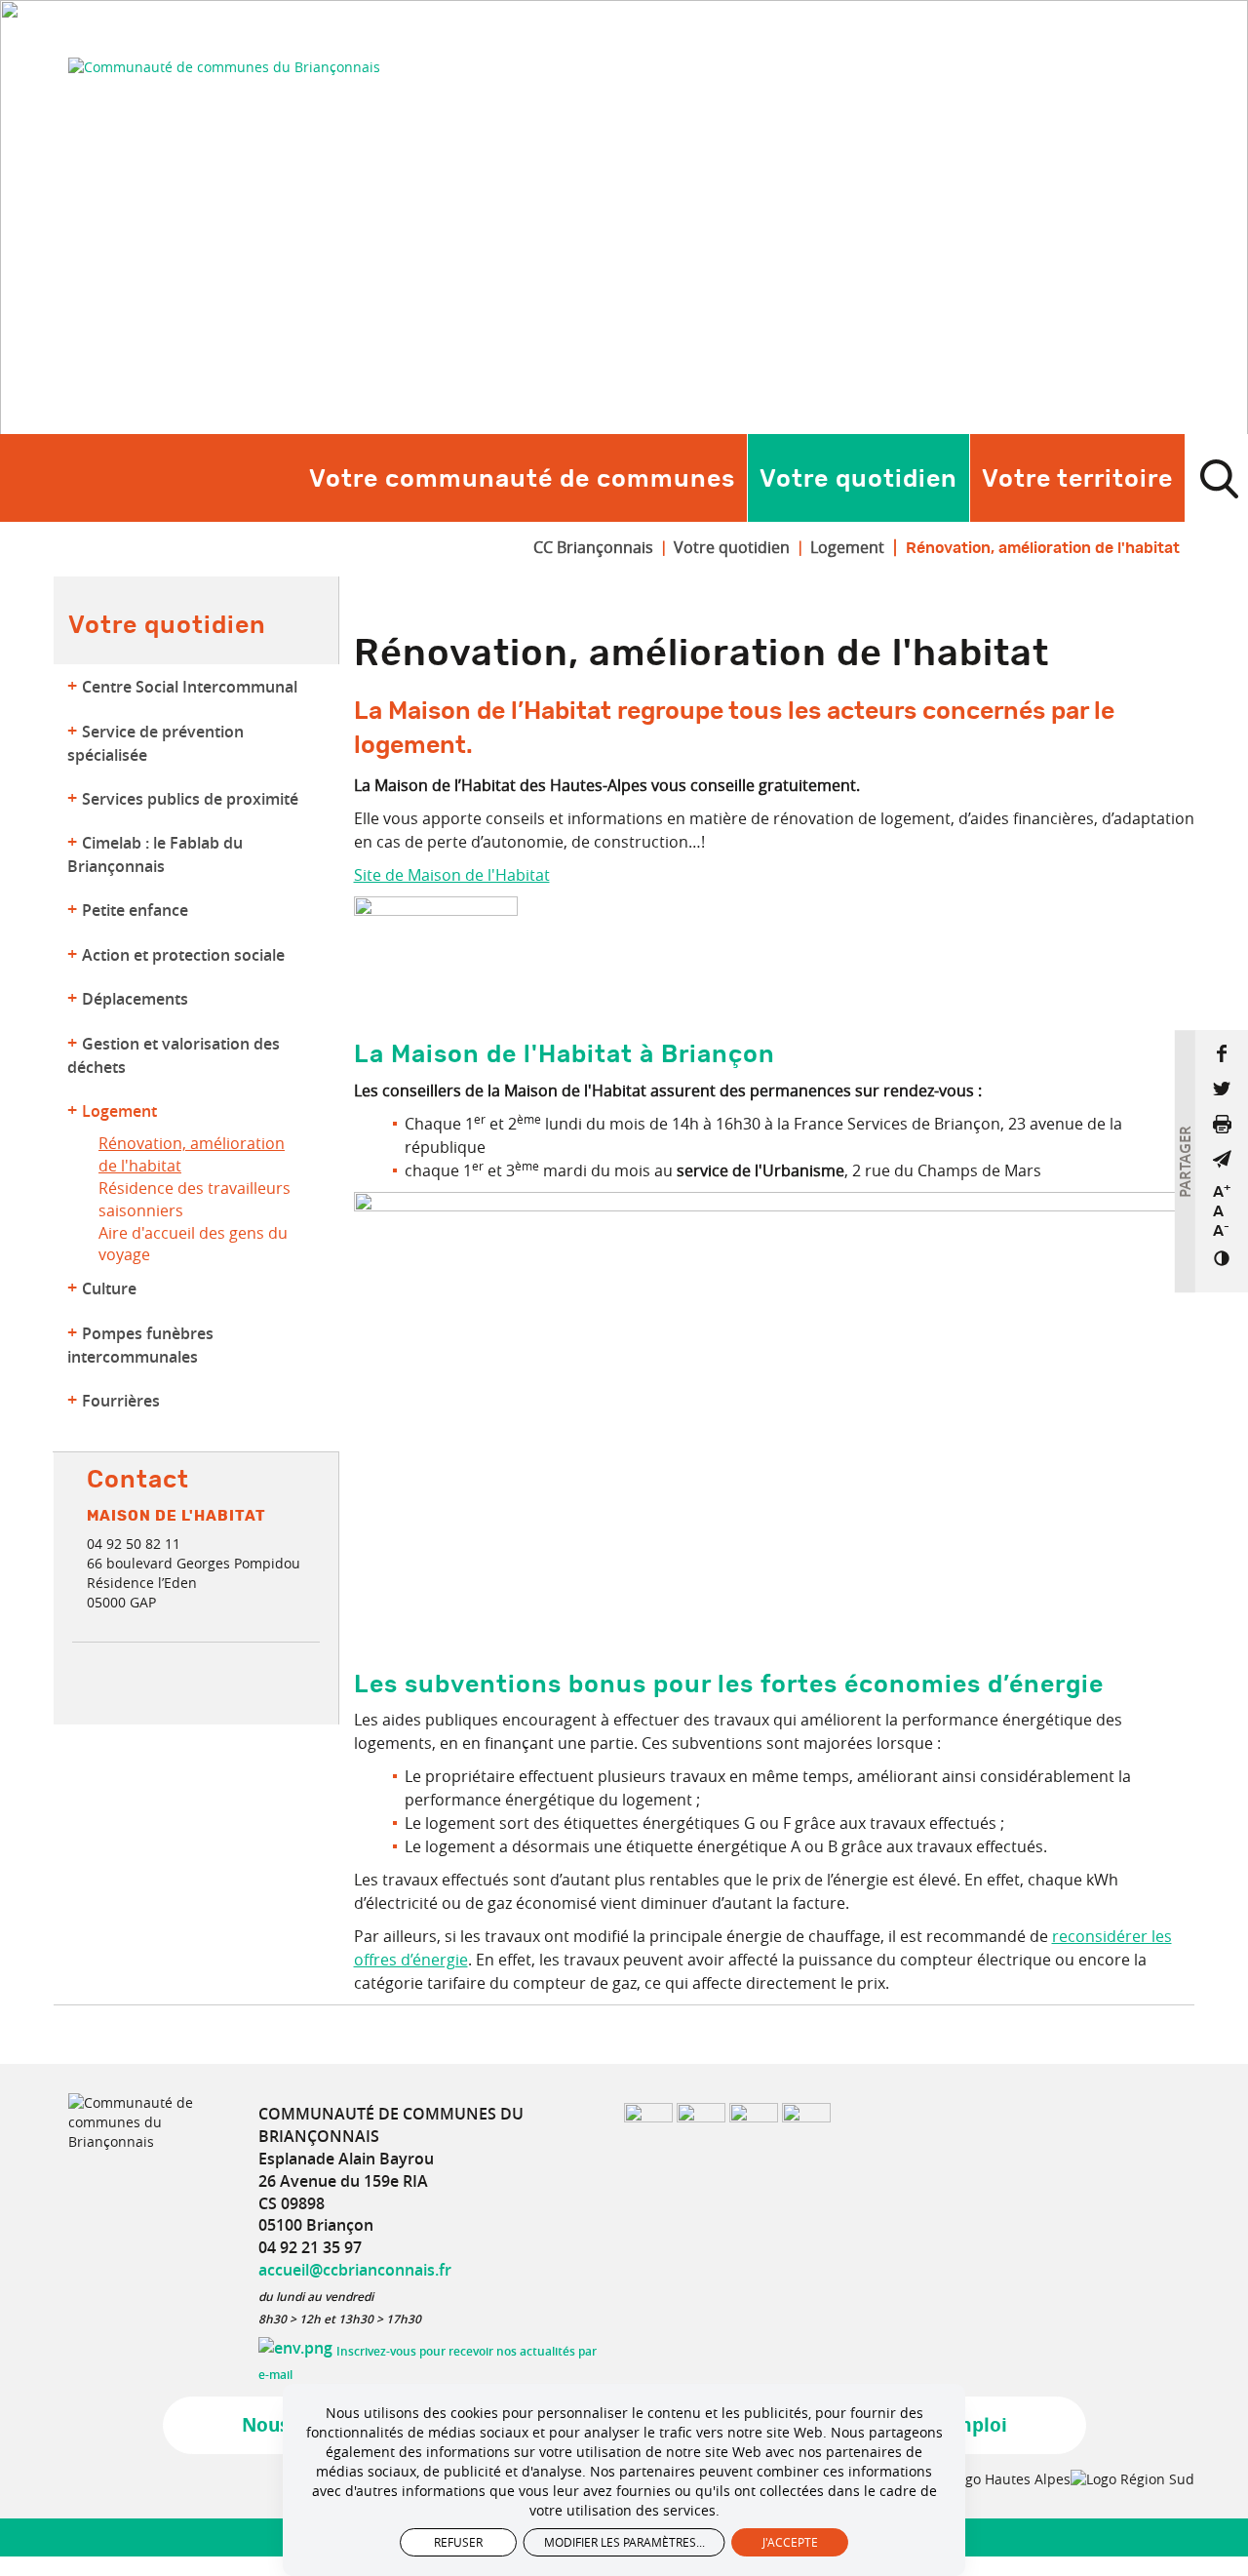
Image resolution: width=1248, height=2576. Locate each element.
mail (1222, 1159)
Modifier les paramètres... (624, 2542)
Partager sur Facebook (1222, 1053)
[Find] (1219, 478)
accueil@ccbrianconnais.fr (355, 2270)
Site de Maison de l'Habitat (452, 875)
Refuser (458, 2542)
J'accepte (790, 2542)
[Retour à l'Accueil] (224, 67)
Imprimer (1222, 1124)
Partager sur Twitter (1222, 1089)
